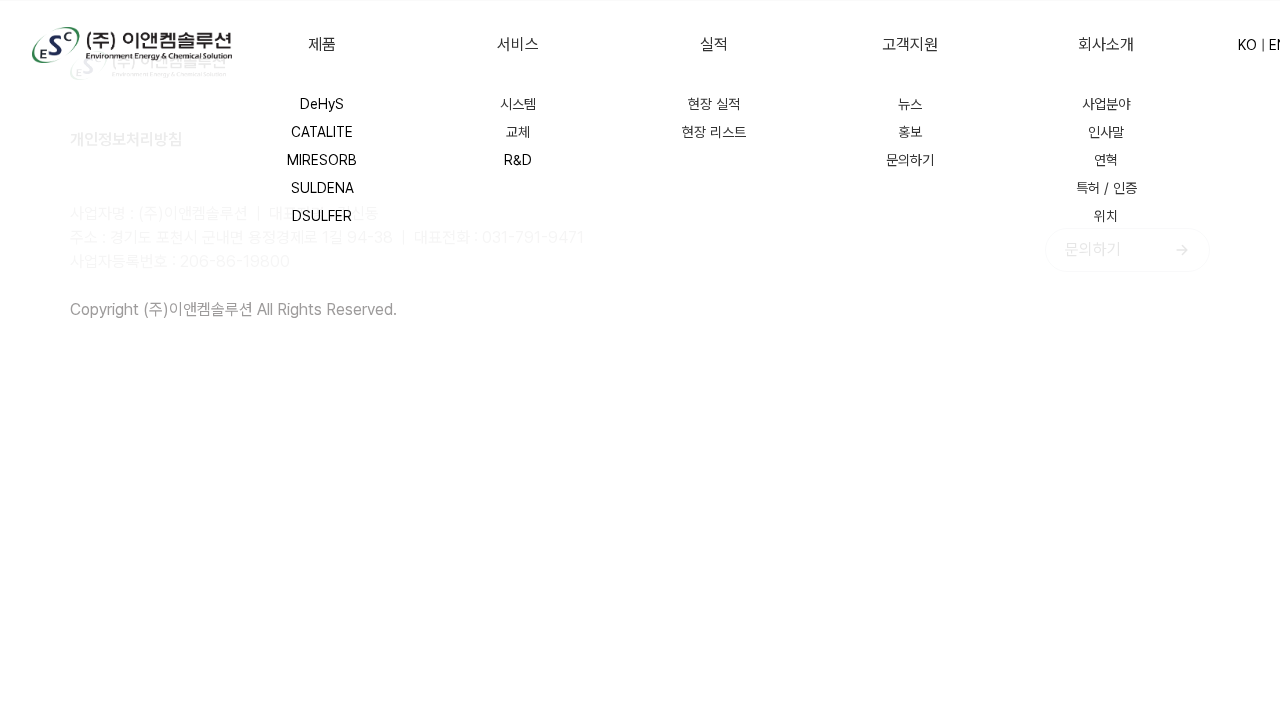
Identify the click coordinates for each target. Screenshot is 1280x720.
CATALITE (322, 132)
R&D (518, 160)
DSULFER (322, 216)
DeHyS (322, 104)
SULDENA (322, 188)
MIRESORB (322, 160)
